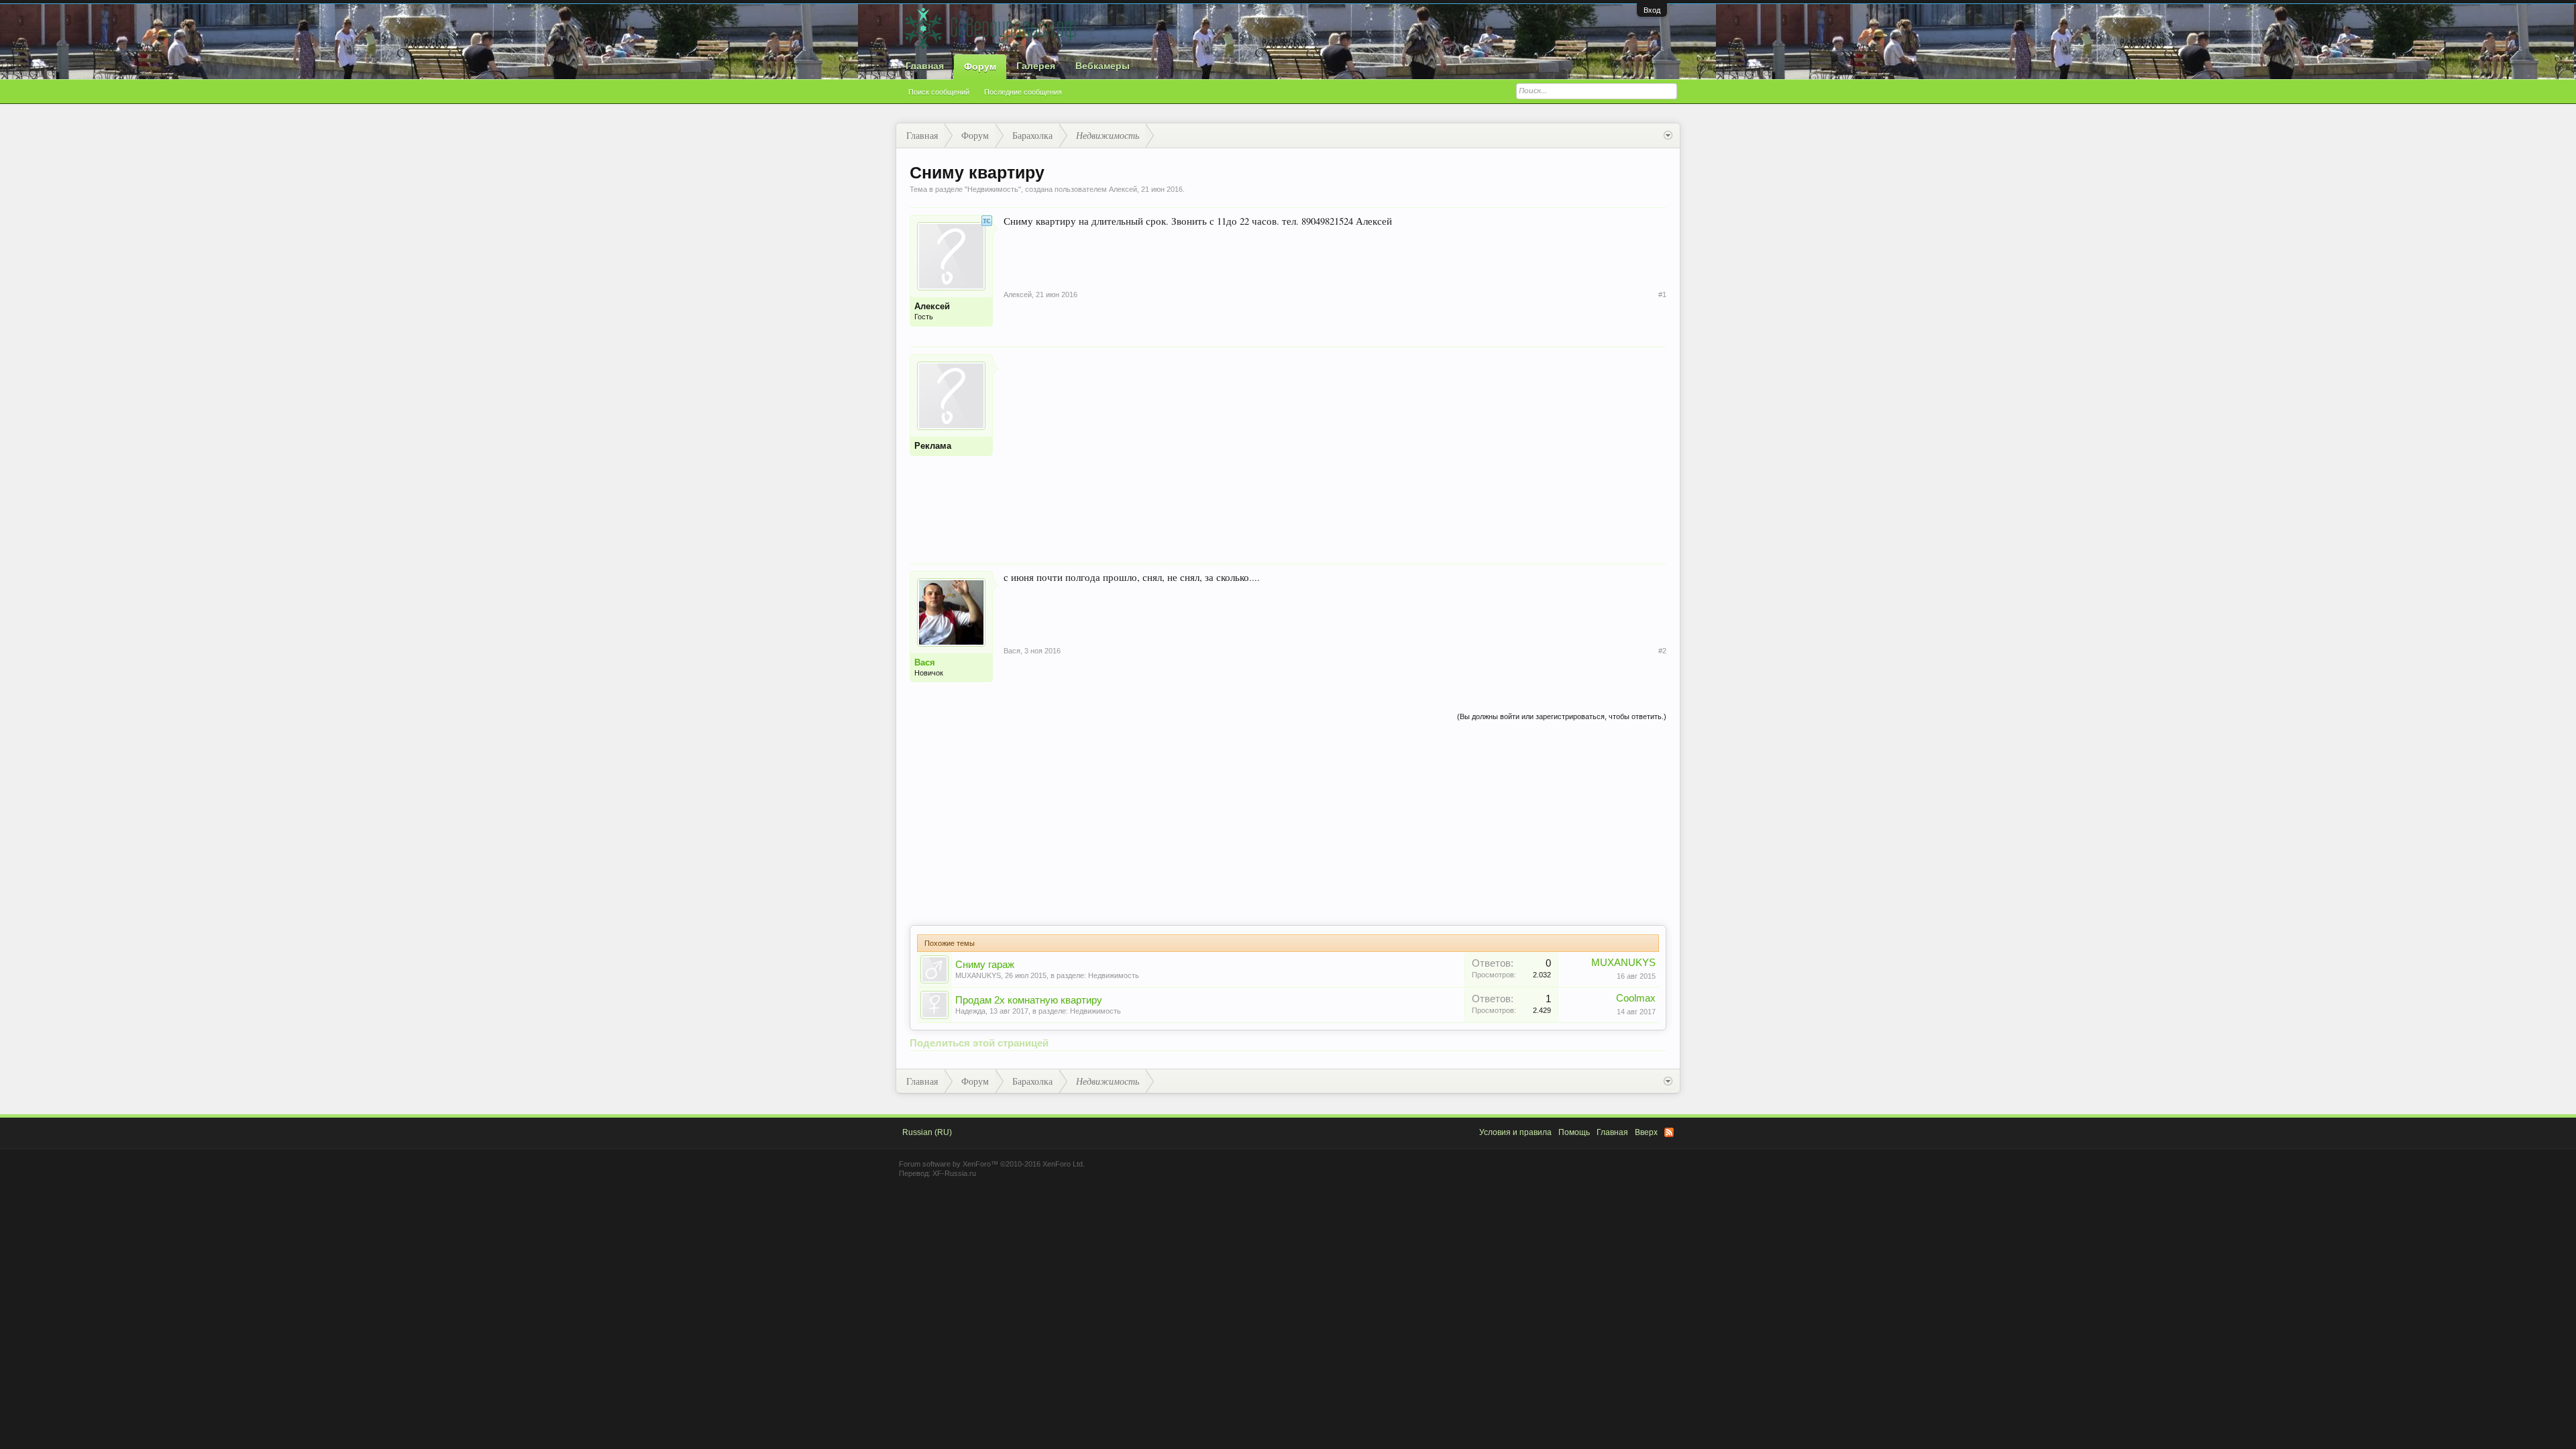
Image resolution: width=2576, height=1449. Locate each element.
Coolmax (1636, 998)
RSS (1669, 1132)
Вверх (1646, 1132)
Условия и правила (1515, 1132)
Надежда (970, 1011)
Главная (925, 66)
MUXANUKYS (978, 975)
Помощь (1574, 1132)
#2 (1662, 651)
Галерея (1036, 66)
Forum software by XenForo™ (992, 1164)
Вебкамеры (1103, 66)
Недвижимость (993, 189)
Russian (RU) (927, 1132)
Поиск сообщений (939, 92)
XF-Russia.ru (954, 1173)
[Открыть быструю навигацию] (1668, 136)
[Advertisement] (1335, 448)
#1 (1662, 294)
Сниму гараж (985, 965)
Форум (980, 66)
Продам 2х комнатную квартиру (1029, 1000)
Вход (1652, 10)
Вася (925, 662)
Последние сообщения (1023, 92)
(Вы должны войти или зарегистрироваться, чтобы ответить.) (1562, 716)
